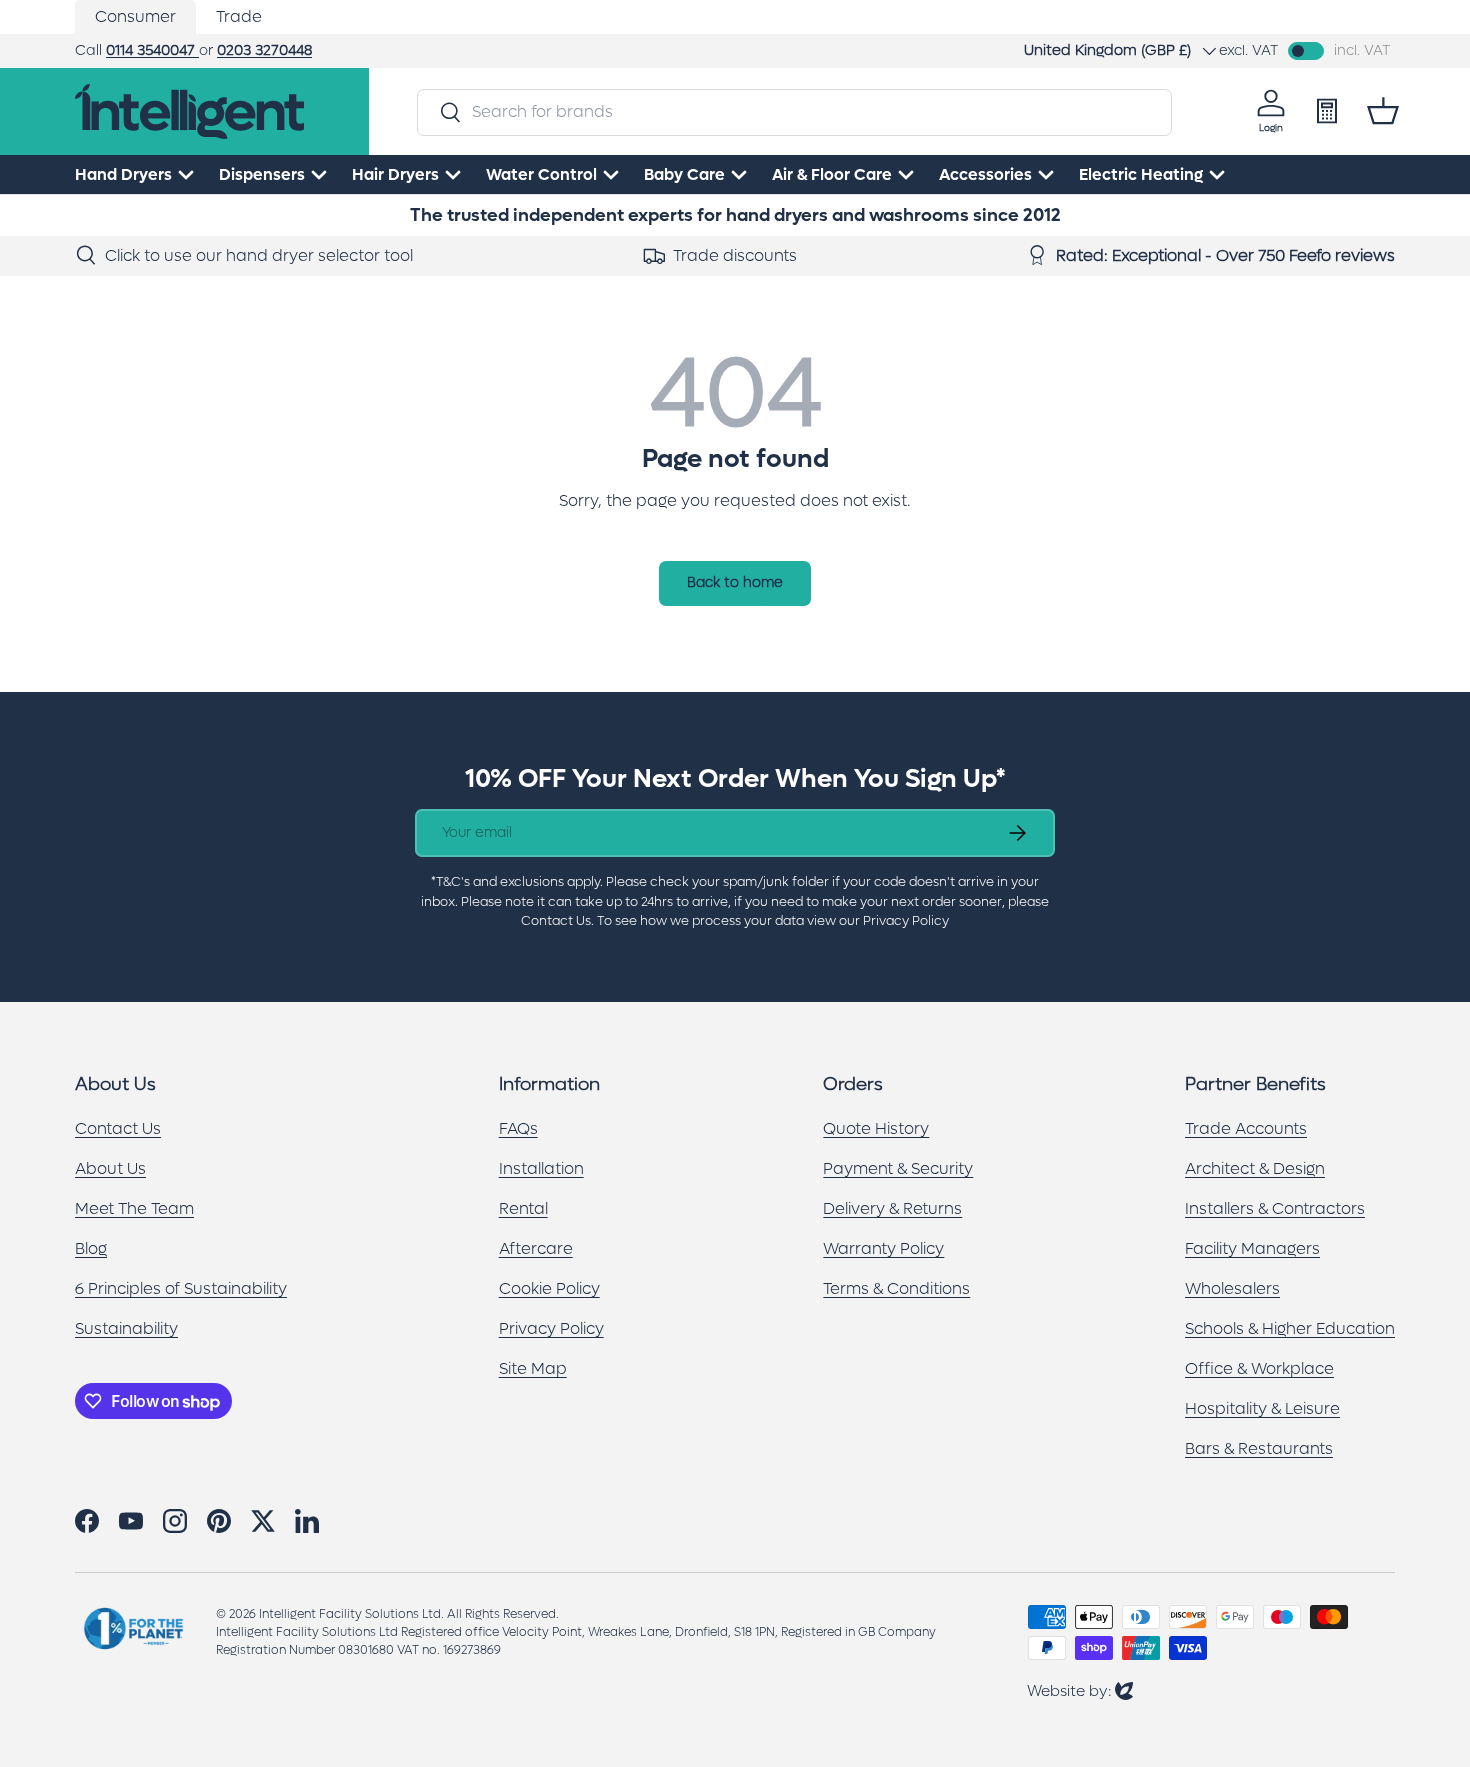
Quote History (876, 1128)
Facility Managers (1252, 1248)
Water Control (541, 174)
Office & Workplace (1259, 1368)
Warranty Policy (883, 1248)
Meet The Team (134, 1208)
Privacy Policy (551, 1328)
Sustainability (126, 1328)
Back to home (735, 582)
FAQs (518, 1128)
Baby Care (684, 174)
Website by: (1080, 1690)
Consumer (135, 16)
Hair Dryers (395, 174)
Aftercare (536, 1248)
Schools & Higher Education (1290, 1328)
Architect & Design (1255, 1168)
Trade (239, 16)
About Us (110, 1168)
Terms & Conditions (896, 1288)
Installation (541, 1168)
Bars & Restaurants (1259, 1448)
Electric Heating (1141, 174)
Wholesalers (1232, 1288)
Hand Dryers (123, 174)
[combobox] (794, 111)
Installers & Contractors (1275, 1208)
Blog (91, 1248)
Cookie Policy (549, 1288)
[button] (1383, 111)
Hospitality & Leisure (1262, 1408)
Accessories (985, 174)
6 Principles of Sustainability (181, 1288)
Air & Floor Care (832, 174)
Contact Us (118, 1128)
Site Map (533, 1368)
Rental (523, 1208)
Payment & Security (898, 1168)
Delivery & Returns (892, 1208)
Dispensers (262, 174)
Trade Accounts (1246, 1128)
